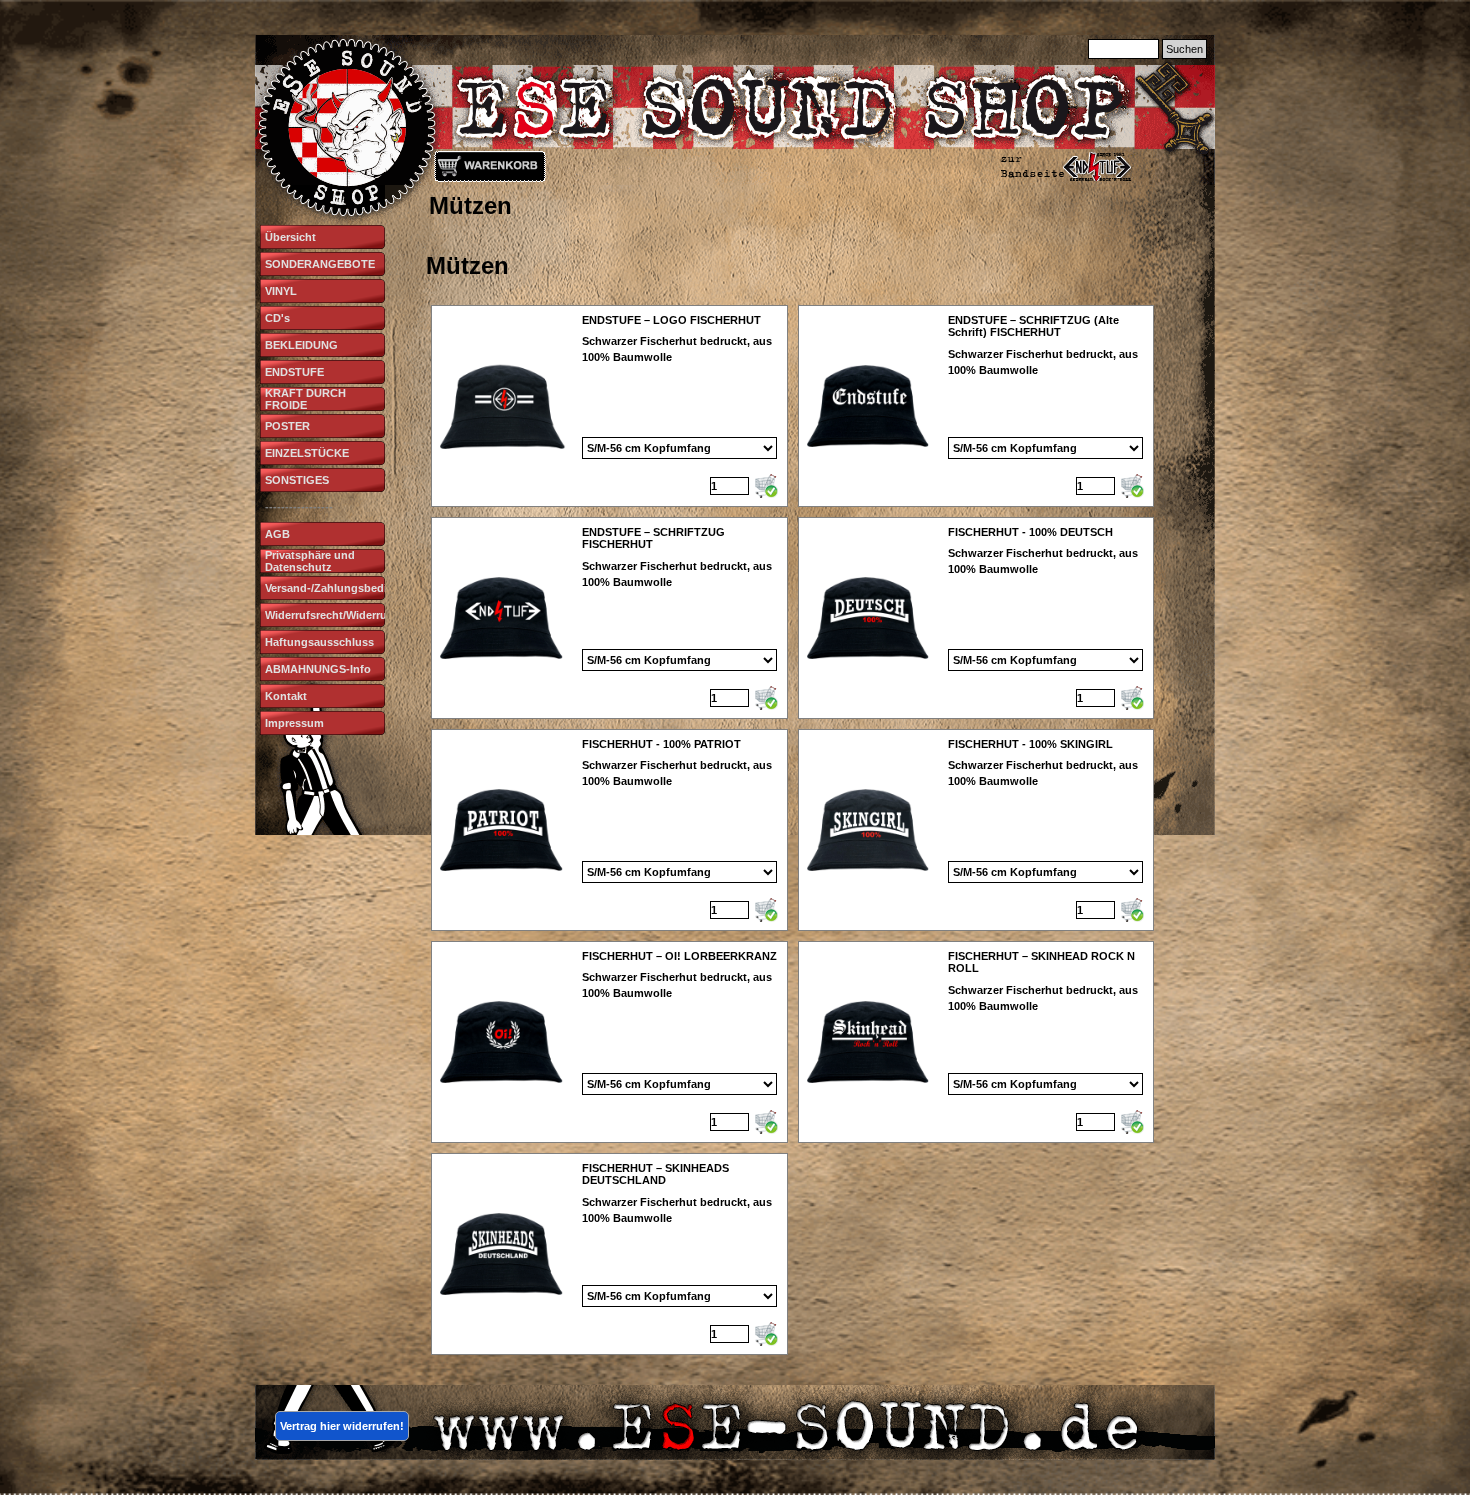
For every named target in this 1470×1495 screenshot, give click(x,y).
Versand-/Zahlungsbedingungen (350, 588)
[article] (609, 406)
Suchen (1184, 49)
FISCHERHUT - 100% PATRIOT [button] (661, 744)
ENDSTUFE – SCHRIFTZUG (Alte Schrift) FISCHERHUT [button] (1033, 326)
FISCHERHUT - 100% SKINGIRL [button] (1030, 744)
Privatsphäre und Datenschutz (310, 561)
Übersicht (290, 237)
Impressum (294, 723)
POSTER (287, 426)
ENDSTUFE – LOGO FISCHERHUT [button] (671, 320)
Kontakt (286, 696)
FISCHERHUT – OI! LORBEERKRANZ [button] (679, 956)
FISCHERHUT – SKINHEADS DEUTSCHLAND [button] (655, 1174)
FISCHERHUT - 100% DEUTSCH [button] (1030, 532)
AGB (277, 534)
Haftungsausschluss (319, 642)
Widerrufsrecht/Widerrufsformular (353, 615)
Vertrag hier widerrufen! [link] (342, 1426)
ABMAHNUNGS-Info (318, 669)
